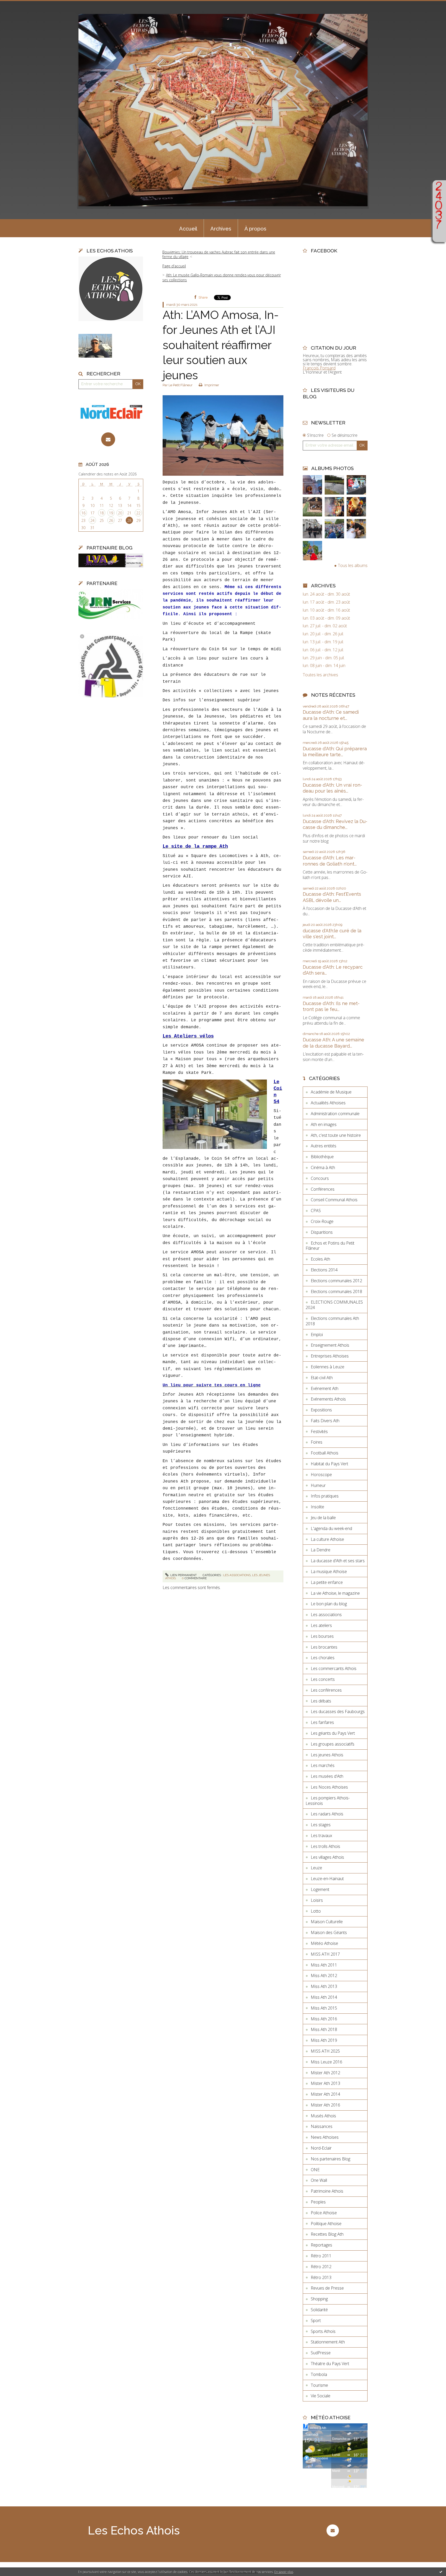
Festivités (319, 1431)
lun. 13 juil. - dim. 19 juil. (323, 642)
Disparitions (322, 1232)
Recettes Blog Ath (327, 2234)
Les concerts (323, 1679)
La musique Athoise (329, 1571)
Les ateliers (321, 1625)
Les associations (237, 1575)
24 (92, 520)
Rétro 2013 (321, 2277)
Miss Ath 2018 (324, 2029)
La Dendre (321, 1550)
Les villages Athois (327, 1857)
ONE (315, 2170)
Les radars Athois (327, 1814)
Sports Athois (323, 2331)
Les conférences (326, 1690)
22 (138, 513)
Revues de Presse (327, 2288)
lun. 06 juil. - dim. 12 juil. (323, 650)
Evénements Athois (328, 1399)
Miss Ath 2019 (324, 2040)
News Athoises (325, 2137)
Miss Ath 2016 (324, 2019)
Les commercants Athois (334, 1668)
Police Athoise (324, 2213)
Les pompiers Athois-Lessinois (328, 1801)
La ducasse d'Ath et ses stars (338, 1561)
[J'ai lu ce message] (441, 2572)
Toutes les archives (320, 675)
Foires (317, 1442)
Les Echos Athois (134, 2530)
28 (129, 520)
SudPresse (321, 2353)
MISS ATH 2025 (325, 2051)
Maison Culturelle (327, 1922)
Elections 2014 (324, 1270)
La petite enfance (327, 1582)
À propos (255, 229)
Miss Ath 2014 (324, 1997)
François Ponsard (319, 368)
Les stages (321, 1825)
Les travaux (321, 1836)
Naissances (322, 2126)
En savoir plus (284, 2572)
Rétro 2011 (321, 2256)
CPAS (316, 1211)
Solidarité (319, 2310)
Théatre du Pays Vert (330, 2364)
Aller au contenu (18, 5)
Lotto (316, 1911)
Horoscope (321, 1475)
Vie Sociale (321, 2396)
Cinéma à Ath (323, 1167)
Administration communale (335, 1114)
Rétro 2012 (321, 2267)
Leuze (316, 1868)
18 (102, 513)
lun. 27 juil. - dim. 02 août (325, 626)
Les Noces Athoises (329, 1787)
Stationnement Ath (328, 2342)
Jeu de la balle (323, 1518)
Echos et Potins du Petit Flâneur (330, 1246)
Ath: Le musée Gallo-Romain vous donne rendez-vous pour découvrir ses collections (222, 277)
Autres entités (324, 1146)
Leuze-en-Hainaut (327, 1879)
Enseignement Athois (330, 1345)
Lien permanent (183, 1575)
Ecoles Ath (320, 1259)
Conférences (323, 1189)
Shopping (319, 2299)
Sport (316, 2320)
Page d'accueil (174, 266)
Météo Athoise (324, 1943)
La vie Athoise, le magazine (335, 1593)
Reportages (321, 2245)
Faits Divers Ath (325, 1421)
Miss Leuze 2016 (326, 2062)
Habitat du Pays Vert (329, 1464)
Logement (320, 1889)
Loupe (439, 235)
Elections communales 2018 (336, 1291)
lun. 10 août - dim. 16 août (326, 610)
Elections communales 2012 (336, 1281)
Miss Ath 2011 (324, 1965)
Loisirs (317, 1900)
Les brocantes (324, 1647)
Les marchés (323, 1765)
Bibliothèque (322, 1157)
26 (111, 520)
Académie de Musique (331, 1092)
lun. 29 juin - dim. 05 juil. (324, 658)
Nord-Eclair (321, 2148)
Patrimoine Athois (327, 2191)
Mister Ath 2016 (325, 2105)
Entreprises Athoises (330, 1356)
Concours (320, 1178)
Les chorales (323, 1658)
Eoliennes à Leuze (328, 1367)
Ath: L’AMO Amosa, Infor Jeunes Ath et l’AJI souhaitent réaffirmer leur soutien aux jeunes (221, 345)
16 (83, 513)
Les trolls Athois (325, 1846)
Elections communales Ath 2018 (332, 1321)
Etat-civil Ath (322, 1378)
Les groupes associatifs (333, 1744)
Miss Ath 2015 (324, 2008)
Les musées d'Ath (327, 1776)
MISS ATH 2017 (325, 1954)
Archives (221, 229)
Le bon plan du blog (329, 1604)
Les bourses (322, 1636)
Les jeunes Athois (327, 1755)
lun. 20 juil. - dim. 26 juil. (323, 634)
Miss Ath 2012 (324, 1976)
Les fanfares (322, 1722)
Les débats (321, 1701)
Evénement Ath (325, 1388)
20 (120, 513)
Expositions (321, 1410)
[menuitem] (188, 228)
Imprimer (211, 385)
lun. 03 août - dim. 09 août (326, 618)
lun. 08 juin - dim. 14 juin (324, 666)
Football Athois (325, 1453)
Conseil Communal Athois (334, 1200)
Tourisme (319, 2385)
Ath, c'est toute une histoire (336, 1135)
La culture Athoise (327, 1539)
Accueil (188, 229)
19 (111, 513)
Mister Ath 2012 (325, 2073)
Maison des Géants (329, 1932)
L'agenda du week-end (331, 1528)
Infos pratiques (325, 1496)
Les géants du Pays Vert (333, 1733)
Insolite (317, 1507)
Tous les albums (353, 565)
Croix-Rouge (322, 1221)
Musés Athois (323, 2116)
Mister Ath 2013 (325, 2083)
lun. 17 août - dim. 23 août (326, 602)
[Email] (108, 439)
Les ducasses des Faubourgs (338, 1711)
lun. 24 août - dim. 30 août (326, 594)
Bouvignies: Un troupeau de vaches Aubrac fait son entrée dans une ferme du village (219, 254)
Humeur (318, 1485)
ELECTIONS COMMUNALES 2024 (334, 1305)
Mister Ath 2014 (325, 2094)
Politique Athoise (326, 2224)
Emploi (317, 1335)
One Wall (319, 2180)
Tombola (319, 2374)
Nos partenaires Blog (330, 2159)
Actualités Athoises (328, 1103)
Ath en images (324, 1124)
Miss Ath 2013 (324, 1986)
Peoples (318, 2202)
